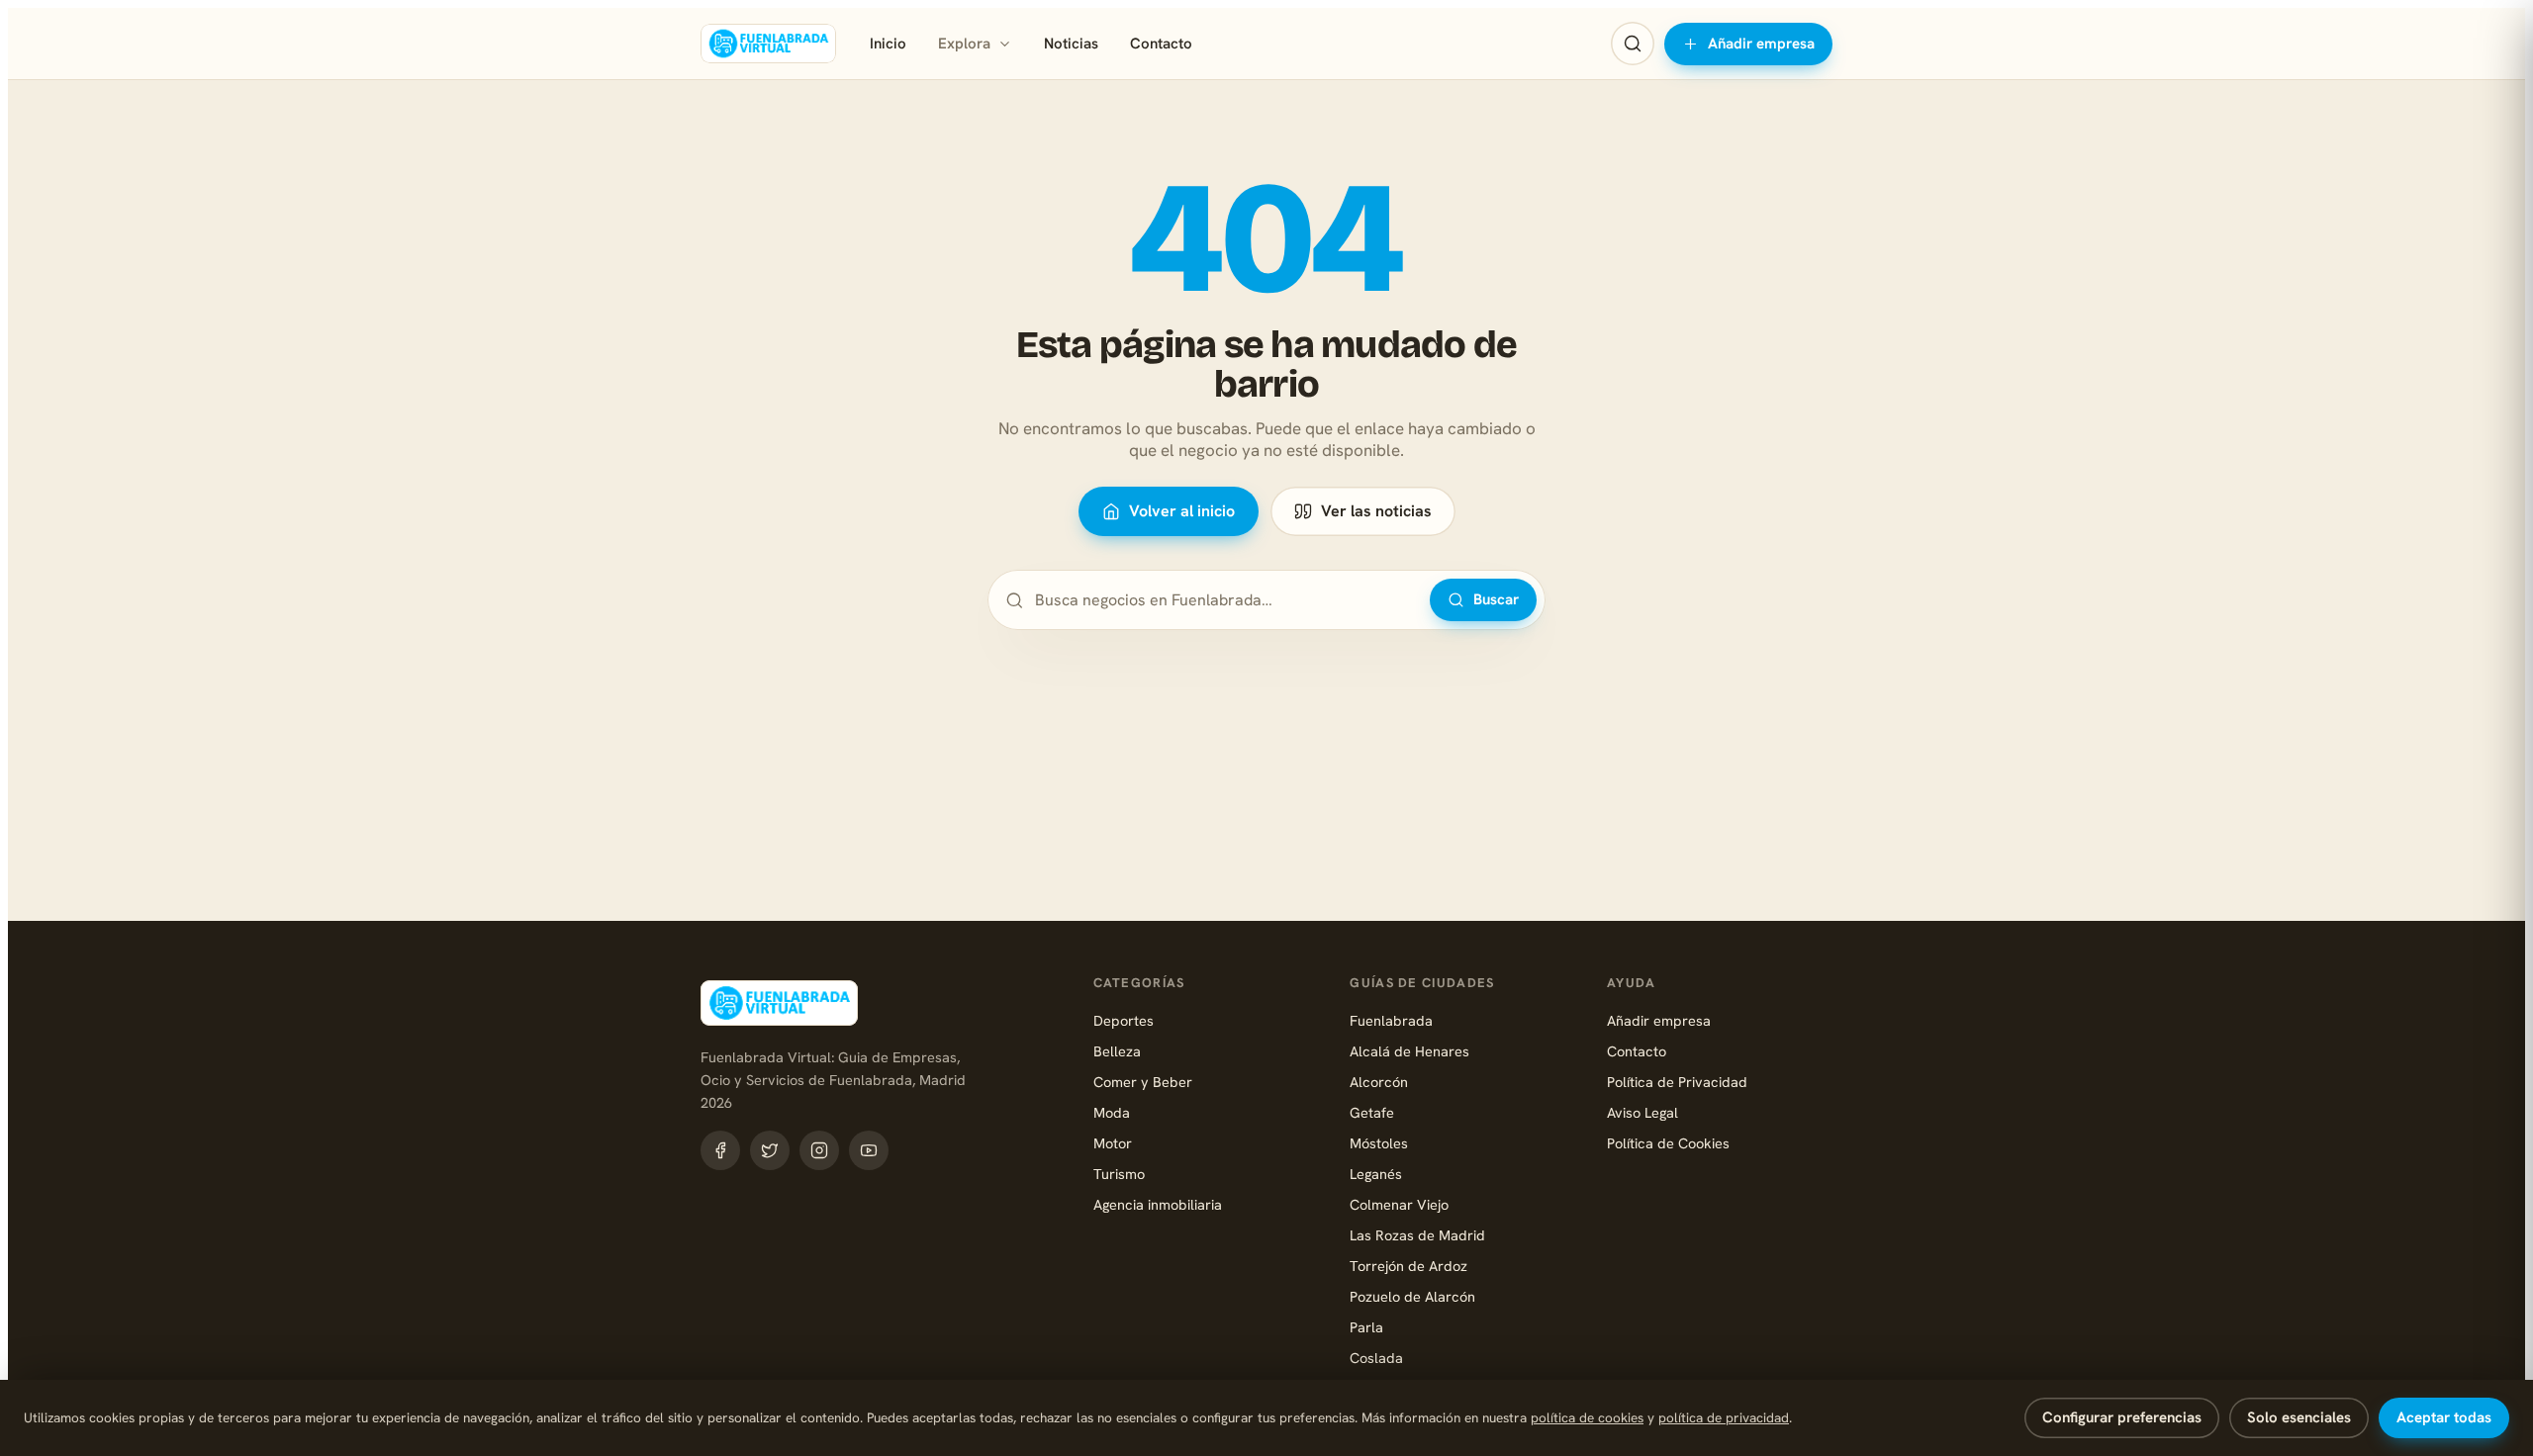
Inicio (888, 44)
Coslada (1376, 1358)
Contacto (1161, 44)
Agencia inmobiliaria (1158, 1204)
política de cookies (1587, 1417)
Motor (1113, 1143)
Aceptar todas (2444, 1417)
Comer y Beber (1143, 1082)
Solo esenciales (2299, 1417)
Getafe (1372, 1112)
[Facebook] (720, 1150)
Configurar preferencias (2122, 1417)
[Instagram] (819, 1150)
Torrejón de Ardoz (1408, 1266)
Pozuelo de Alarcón (1412, 1296)
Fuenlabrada (1391, 1020)
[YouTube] (869, 1150)
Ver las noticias (1376, 511)
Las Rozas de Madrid (1417, 1235)
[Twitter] (770, 1150)
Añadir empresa (1761, 44)
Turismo (1119, 1174)
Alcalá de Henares (1409, 1051)
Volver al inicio (1182, 511)
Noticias (1071, 44)
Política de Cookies (1668, 1143)
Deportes (1124, 1020)
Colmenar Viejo (1399, 1204)
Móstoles (1379, 1143)
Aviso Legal (1642, 1112)
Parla (1366, 1327)
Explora (964, 44)
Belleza (1117, 1051)
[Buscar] (1633, 44)
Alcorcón (1379, 1082)
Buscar (1496, 599)
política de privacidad (1724, 1417)
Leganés (1376, 1174)
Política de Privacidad (1677, 1082)
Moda (1112, 1112)
